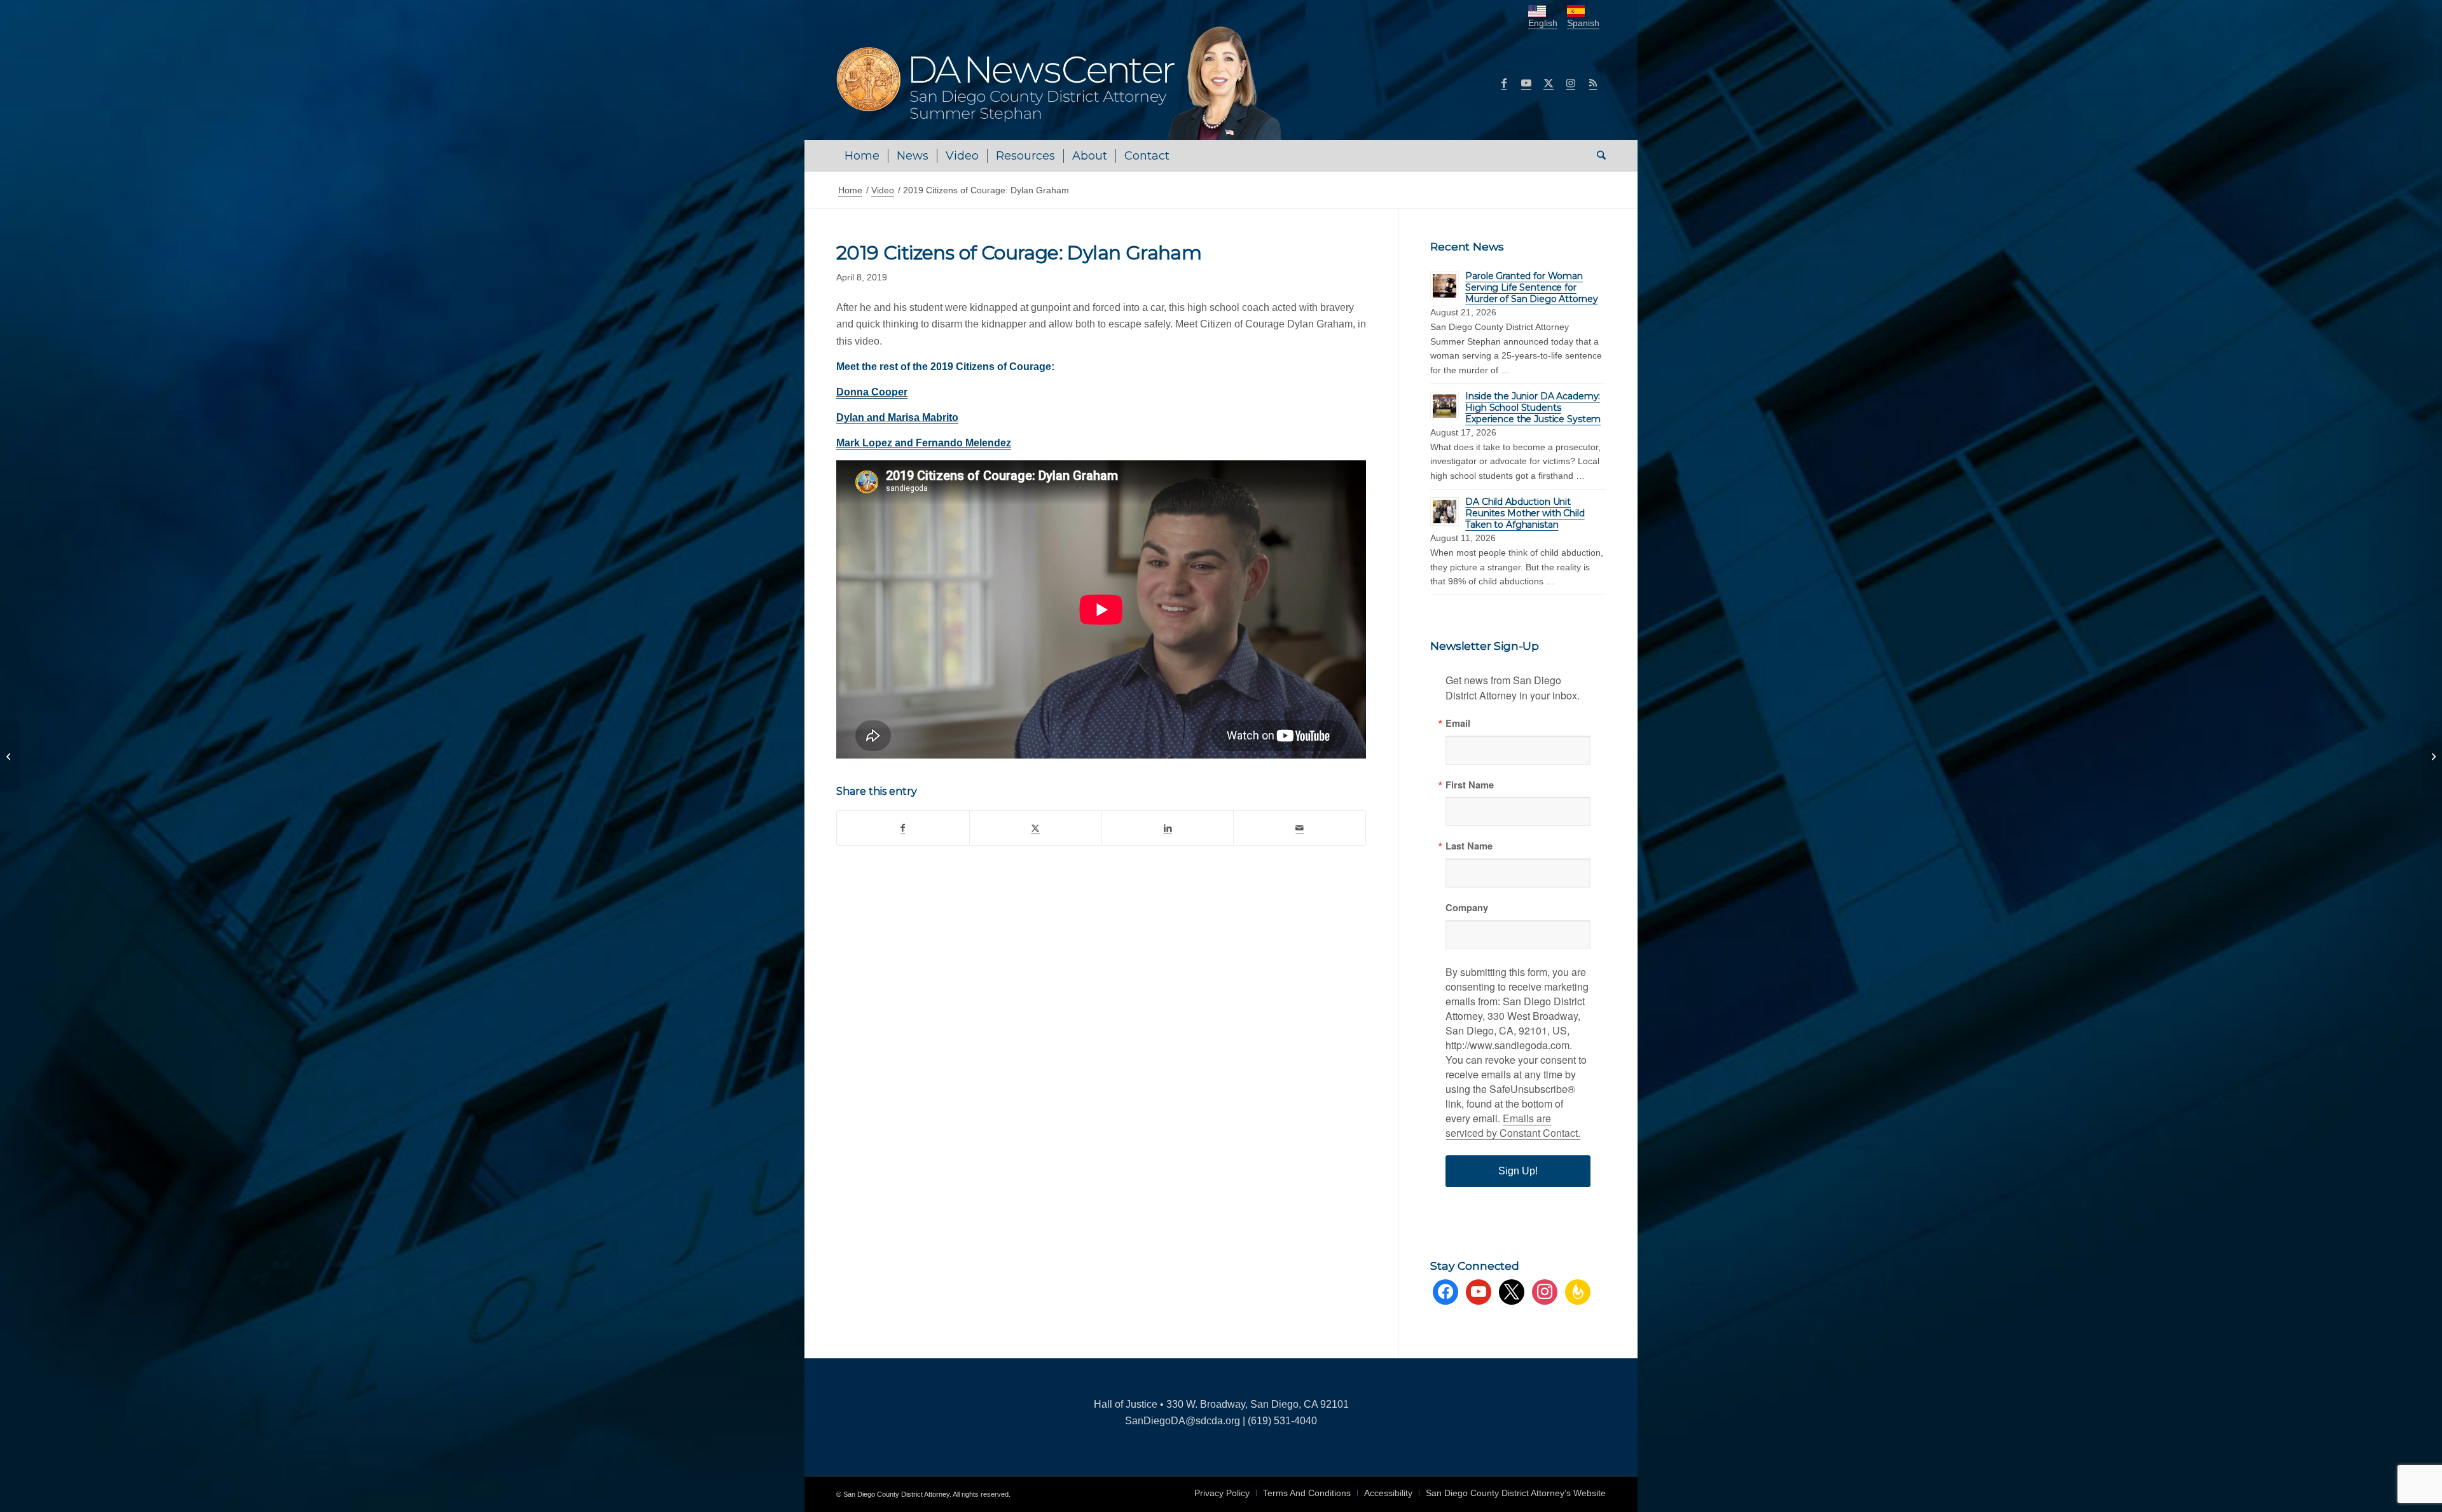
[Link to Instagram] (1571, 83)
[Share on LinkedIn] (1168, 828)
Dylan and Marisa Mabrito (897, 417)
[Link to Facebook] (1504, 83)
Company (1467, 908)
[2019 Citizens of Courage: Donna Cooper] (10, 756)
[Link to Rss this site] (1593, 83)
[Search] (1597, 156)
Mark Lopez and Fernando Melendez (924, 443)
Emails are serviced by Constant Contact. (1513, 1125)
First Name (1470, 785)
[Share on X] (1036, 828)
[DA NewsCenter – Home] (1060, 83)
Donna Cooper (872, 392)
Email (1458, 723)
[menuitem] (862, 156)
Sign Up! (1518, 1171)
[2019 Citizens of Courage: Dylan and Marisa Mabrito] (2432, 756)
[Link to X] (1549, 83)
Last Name (1469, 846)
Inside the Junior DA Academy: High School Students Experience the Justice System (1533, 408)
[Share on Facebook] (903, 828)
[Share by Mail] (1300, 828)
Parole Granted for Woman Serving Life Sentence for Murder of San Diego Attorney (1531, 287)
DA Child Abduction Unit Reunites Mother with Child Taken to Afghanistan (1525, 513)
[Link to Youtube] (1526, 83)
